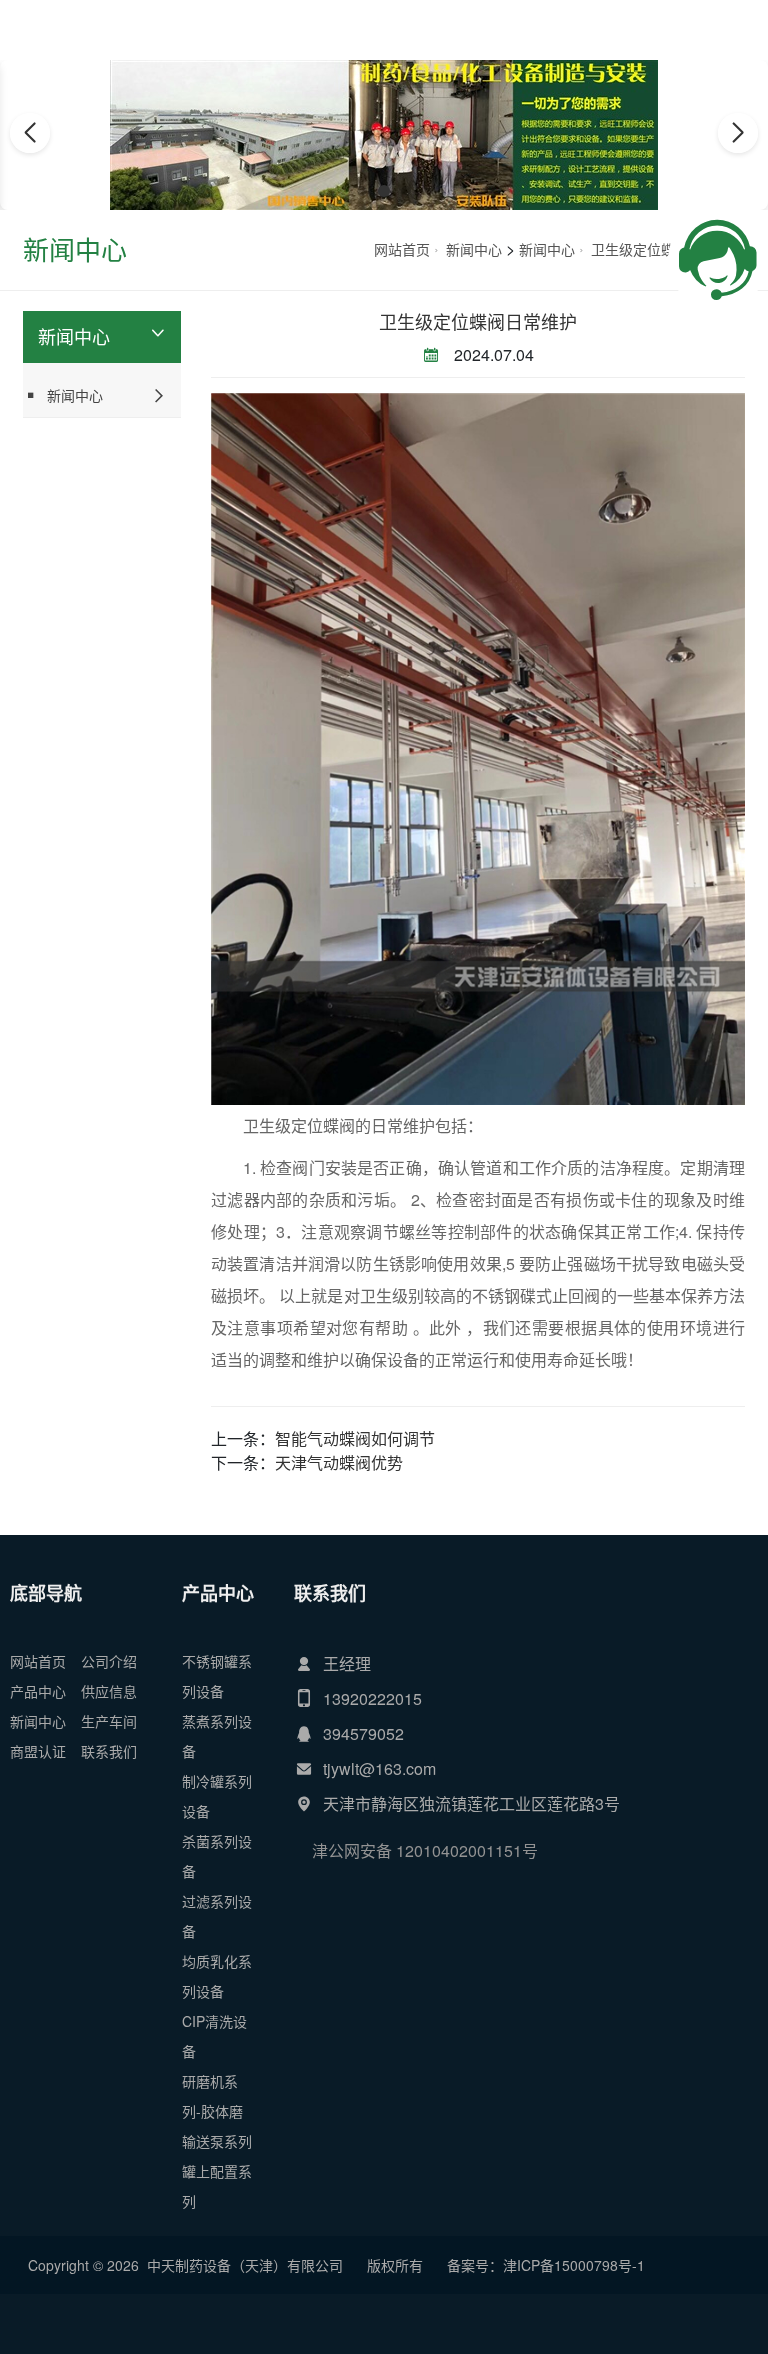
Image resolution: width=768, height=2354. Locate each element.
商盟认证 (38, 1751)
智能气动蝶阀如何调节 (355, 1438)
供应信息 (109, 1691)
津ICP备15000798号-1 (574, 2265)
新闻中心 (474, 249)
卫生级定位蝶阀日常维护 (478, 321)
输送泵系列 (217, 2141)
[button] (362, 191)
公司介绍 (109, 1661)
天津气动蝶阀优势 (339, 1462)
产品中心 (38, 1691)
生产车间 (109, 1721)
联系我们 (109, 1751)
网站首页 (402, 249)
